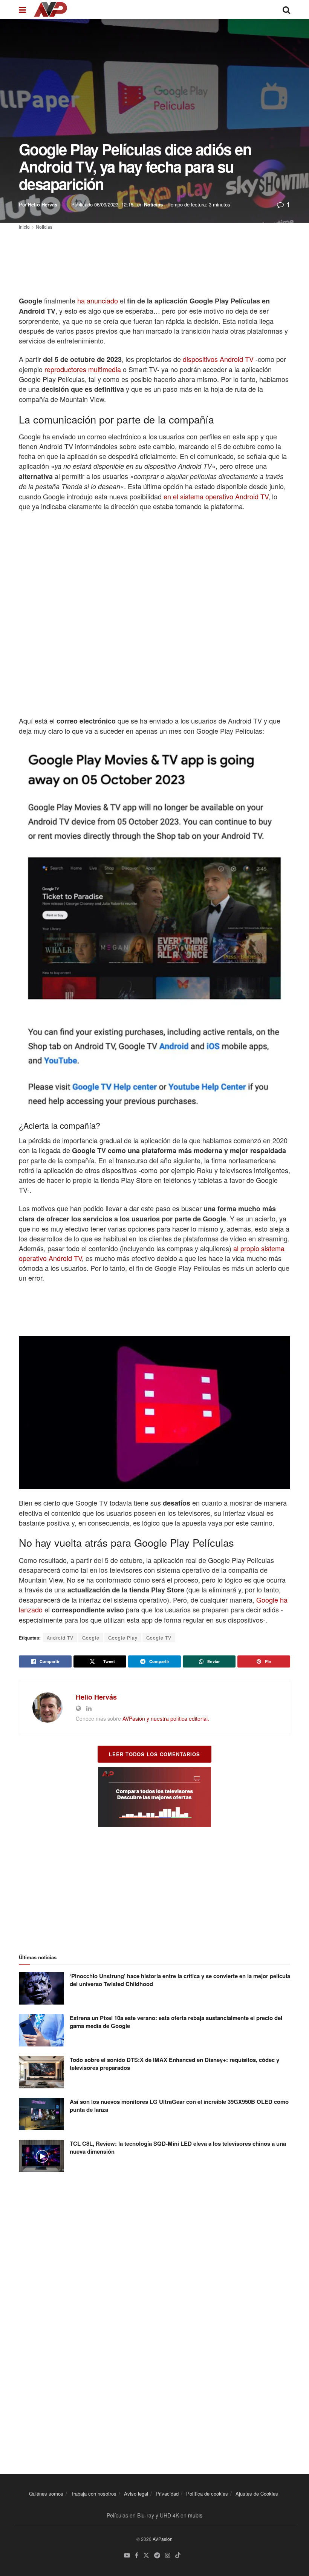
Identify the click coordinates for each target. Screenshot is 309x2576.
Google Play (123, 1638)
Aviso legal (136, 2494)
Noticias (153, 204)
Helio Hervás (43, 204)
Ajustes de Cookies (257, 2494)
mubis (195, 2515)
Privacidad (167, 2494)
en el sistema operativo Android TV (216, 496)
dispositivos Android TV (218, 359)
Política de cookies (207, 2494)
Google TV (159, 1638)
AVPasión (163, 2539)
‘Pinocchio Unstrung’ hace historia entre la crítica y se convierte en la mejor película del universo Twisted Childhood (180, 1980)
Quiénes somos (46, 2494)
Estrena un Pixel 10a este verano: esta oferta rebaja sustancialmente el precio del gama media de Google (176, 2022)
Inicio (24, 227)
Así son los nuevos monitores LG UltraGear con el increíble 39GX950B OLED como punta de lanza (179, 2106)
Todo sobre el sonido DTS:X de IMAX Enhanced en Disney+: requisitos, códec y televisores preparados (174, 2064)
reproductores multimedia (83, 369)
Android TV (60, 1638)
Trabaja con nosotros (94, 2494)
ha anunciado (98, 300)
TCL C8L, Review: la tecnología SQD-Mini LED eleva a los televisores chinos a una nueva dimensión (178, 2147)
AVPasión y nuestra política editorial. (166, 1718)
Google (91, 1638)
